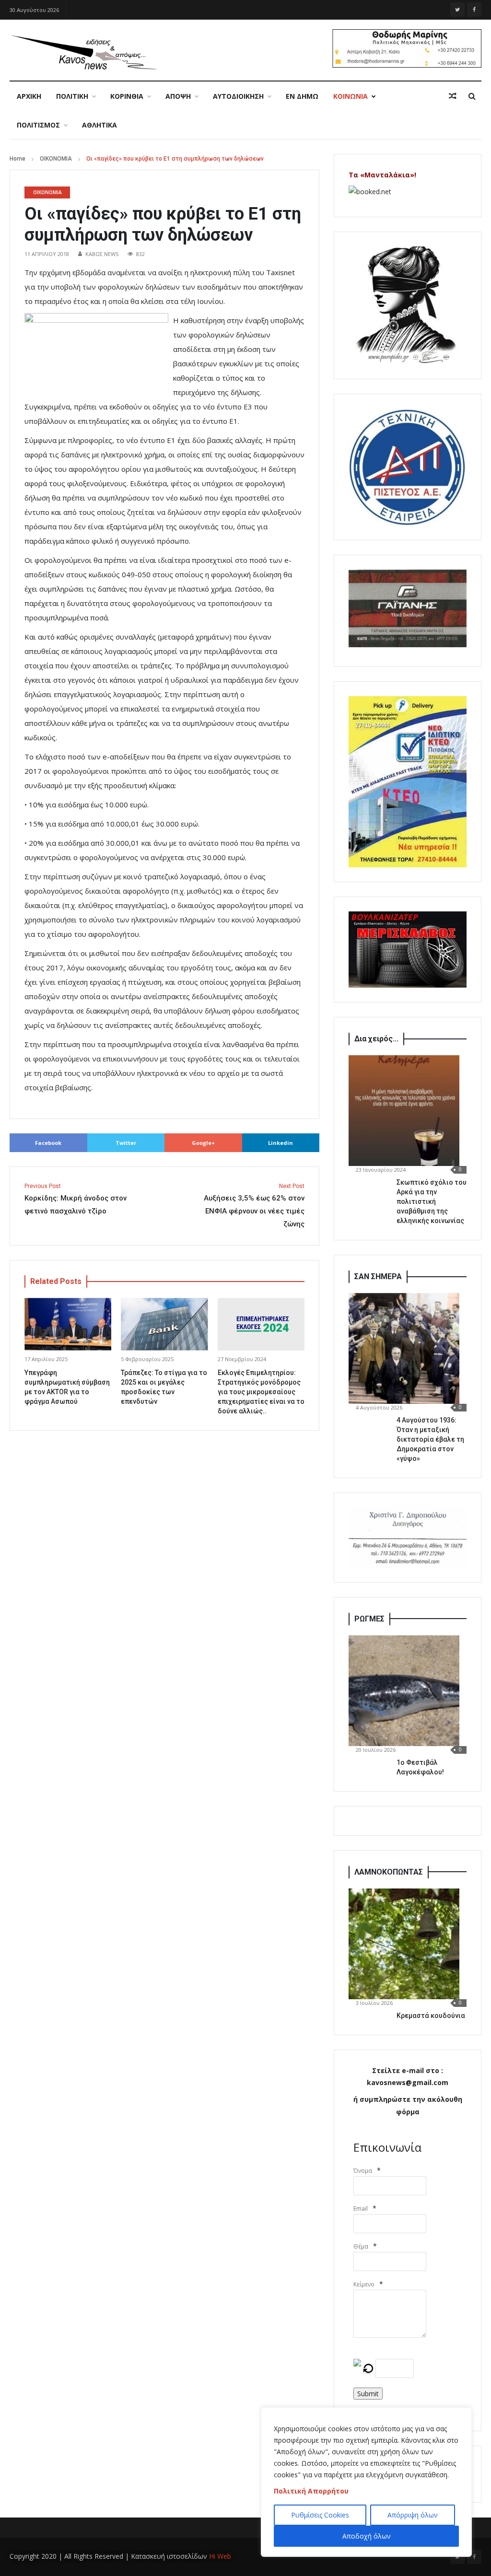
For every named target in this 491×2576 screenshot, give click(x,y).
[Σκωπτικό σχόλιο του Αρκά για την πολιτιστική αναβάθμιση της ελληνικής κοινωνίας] (404, 1111)
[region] (366, 2482)
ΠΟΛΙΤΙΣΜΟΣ (38, 125)
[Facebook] (474, 10)
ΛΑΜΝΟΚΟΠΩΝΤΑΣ (389, 1872)
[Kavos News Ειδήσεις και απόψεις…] (83, 52)
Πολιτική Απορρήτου (311, 2491)
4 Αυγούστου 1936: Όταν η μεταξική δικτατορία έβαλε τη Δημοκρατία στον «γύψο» (430, 1439)
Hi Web (220, 2556)
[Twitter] (457, 10)
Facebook (48, 1143)
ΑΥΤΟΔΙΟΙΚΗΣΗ (238, 96)
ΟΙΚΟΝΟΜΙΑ (56, 159)
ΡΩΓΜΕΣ (369, 1619)
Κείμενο (364, 2284)
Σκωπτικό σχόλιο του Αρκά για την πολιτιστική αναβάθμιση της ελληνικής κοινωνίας (432, 1201)
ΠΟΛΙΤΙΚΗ (72, 96)
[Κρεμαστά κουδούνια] (404, 1944)
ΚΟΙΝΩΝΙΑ (351, 96)
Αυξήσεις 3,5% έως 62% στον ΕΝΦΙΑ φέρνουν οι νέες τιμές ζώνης (254, 1206)
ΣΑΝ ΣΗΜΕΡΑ (378, 1276)
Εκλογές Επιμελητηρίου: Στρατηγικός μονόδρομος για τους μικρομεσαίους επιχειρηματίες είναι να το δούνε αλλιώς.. (261, 1392)
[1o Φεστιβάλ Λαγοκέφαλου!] (404, 1691)
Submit (368, 2394)
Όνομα (363, 2171)
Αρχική (29, 96)
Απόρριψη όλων (413, 2515)
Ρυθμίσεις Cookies (320, 2515)
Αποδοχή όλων (367, 2536)
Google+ (203, 1143)
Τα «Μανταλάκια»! (382, 175)
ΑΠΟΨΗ (178, 96)
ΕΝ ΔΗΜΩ (302, 96)
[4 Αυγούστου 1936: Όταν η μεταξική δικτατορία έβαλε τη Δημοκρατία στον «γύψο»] (404, 1348)
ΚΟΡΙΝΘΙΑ (127, 96)
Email (361, 2209)
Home (18, 159)
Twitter (126, 1143)
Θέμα (361, 2246)
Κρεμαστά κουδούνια (431, 2016)
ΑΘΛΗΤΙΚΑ (99, 125)
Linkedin (281, 1143)
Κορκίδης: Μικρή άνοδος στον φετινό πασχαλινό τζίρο (76, 1199)
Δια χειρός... (376, 1039)
